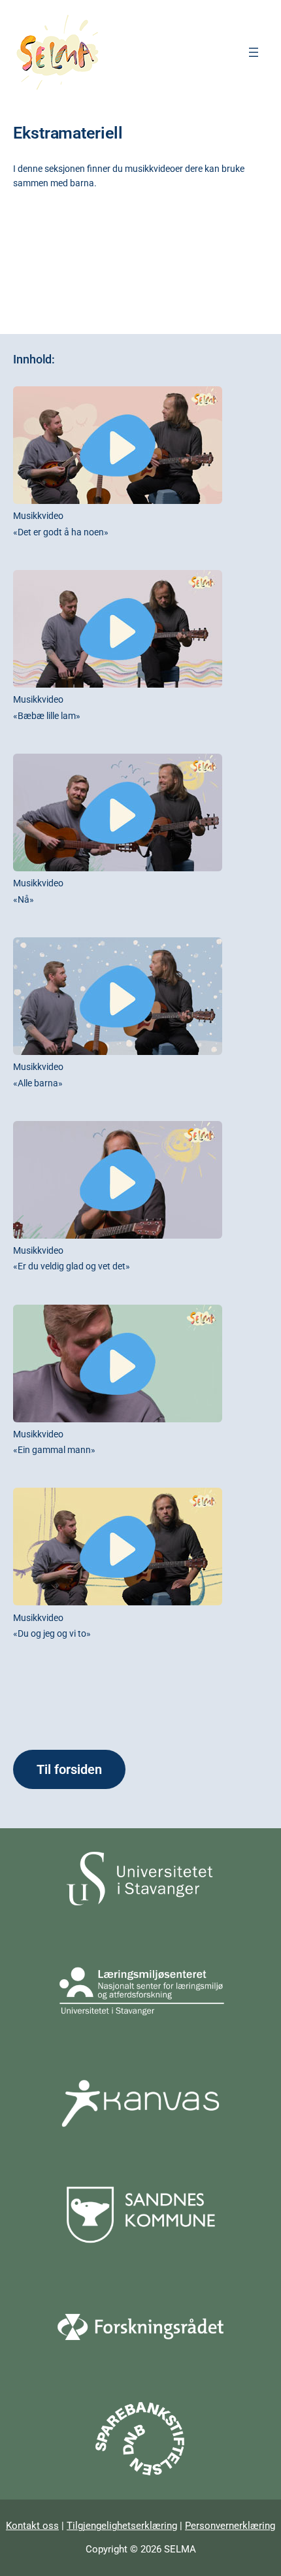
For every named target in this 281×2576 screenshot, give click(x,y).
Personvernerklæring (230, 2526)
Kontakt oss (32, 2526)
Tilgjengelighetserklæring (122, 2526)
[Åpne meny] (254, 52)
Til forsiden (69, 1769)
